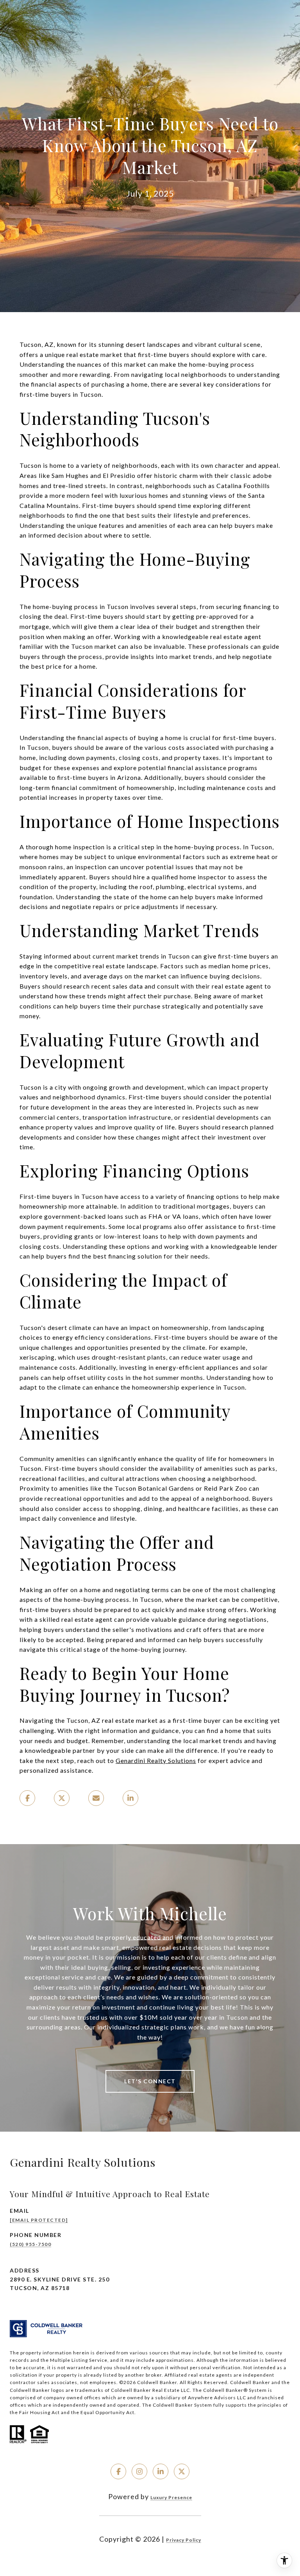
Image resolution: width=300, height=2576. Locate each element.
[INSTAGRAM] (139, 2471)
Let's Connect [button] (150, 2081)
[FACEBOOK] (118, 2471)
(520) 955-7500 (30, 2244)
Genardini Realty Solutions (156, 1760)
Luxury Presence (171, 2497)
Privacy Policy (184, 2540)
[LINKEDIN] (161, 2471)
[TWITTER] (182, 2471)
